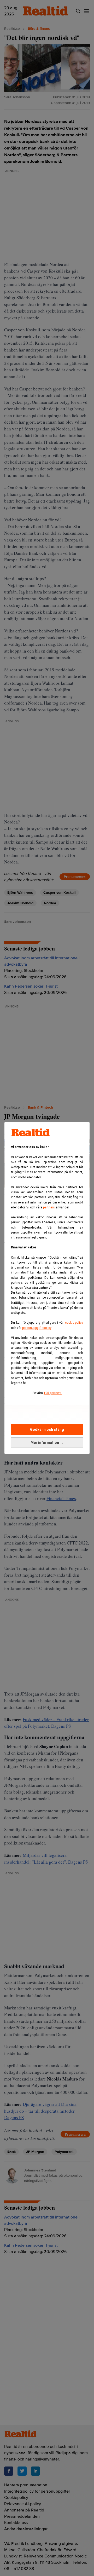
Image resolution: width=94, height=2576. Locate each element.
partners (49, 1207)
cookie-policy (74, 1323)
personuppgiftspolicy (37, 1328)
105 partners (53, 1393)
